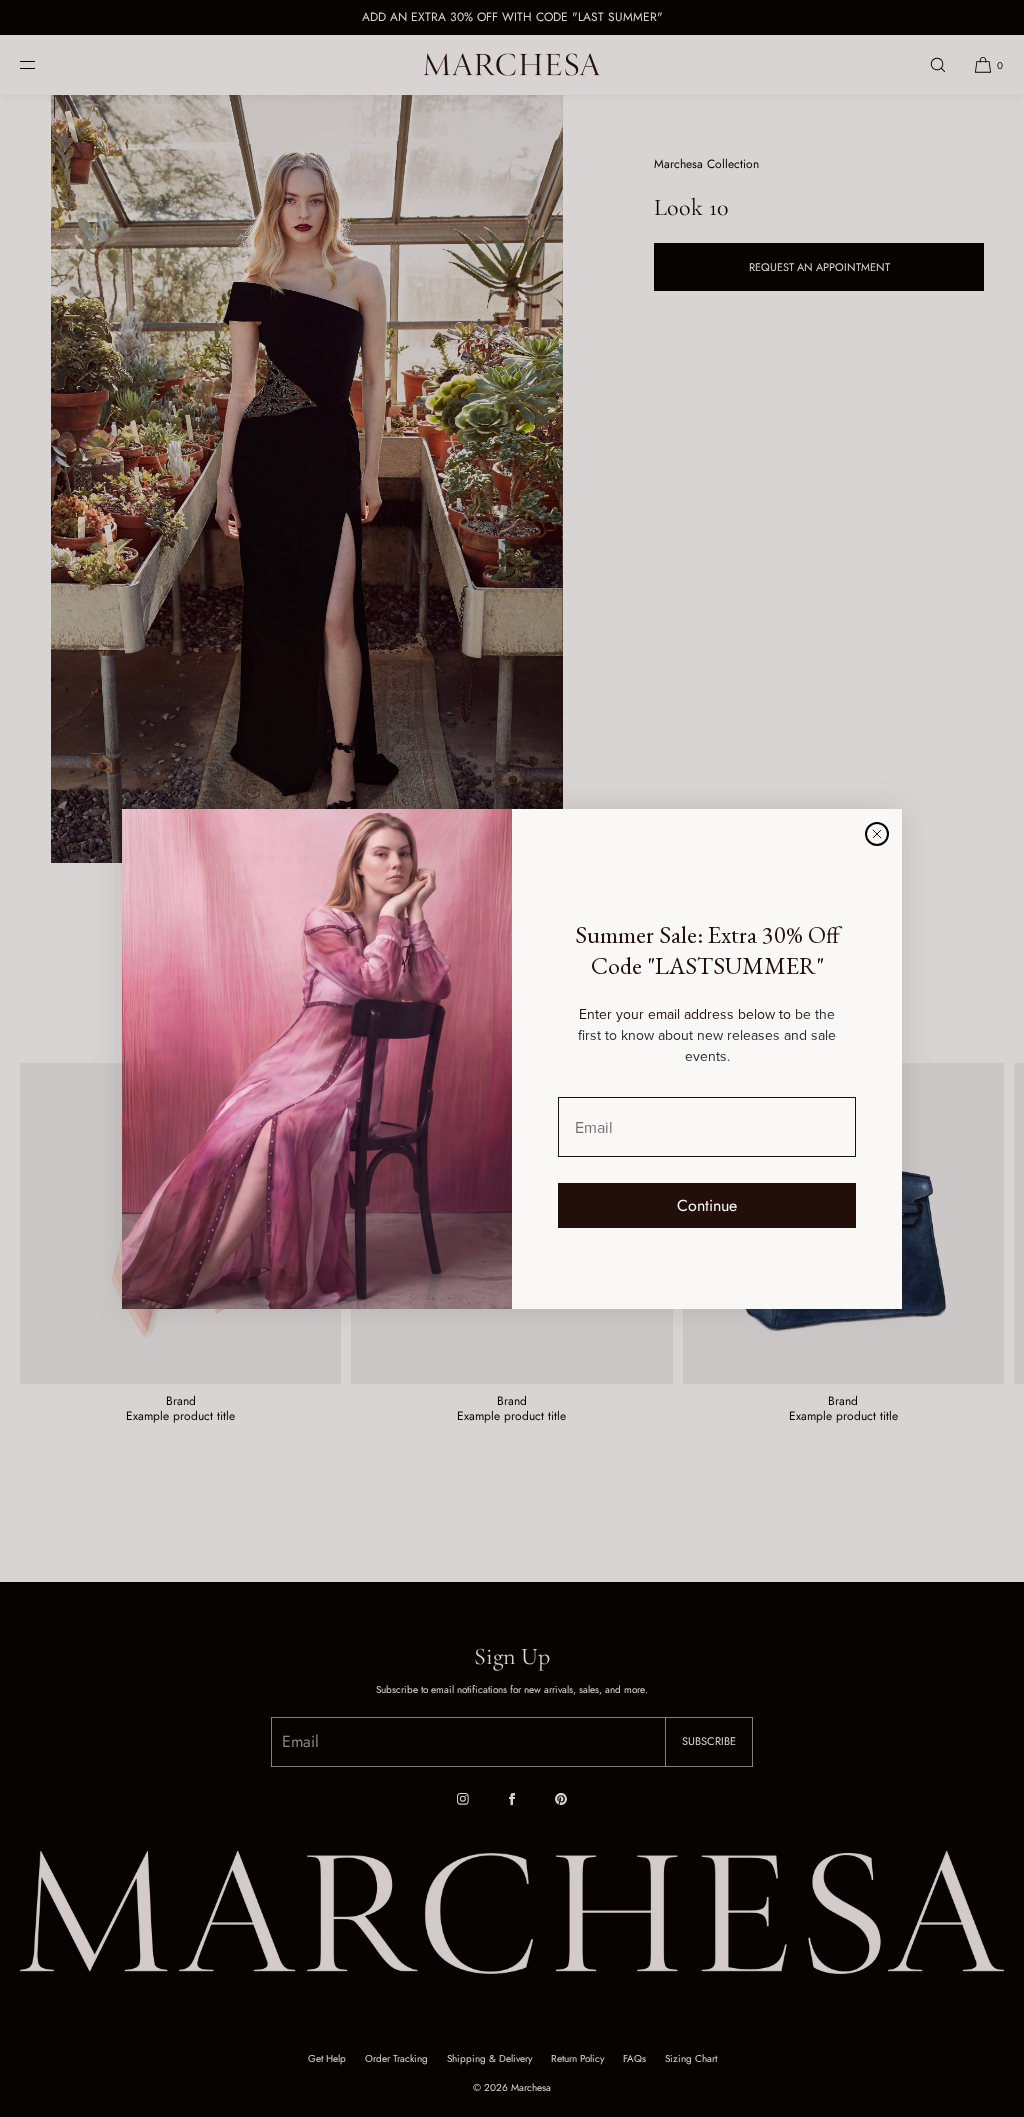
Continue (707, 1205)
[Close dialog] (877, 834)
